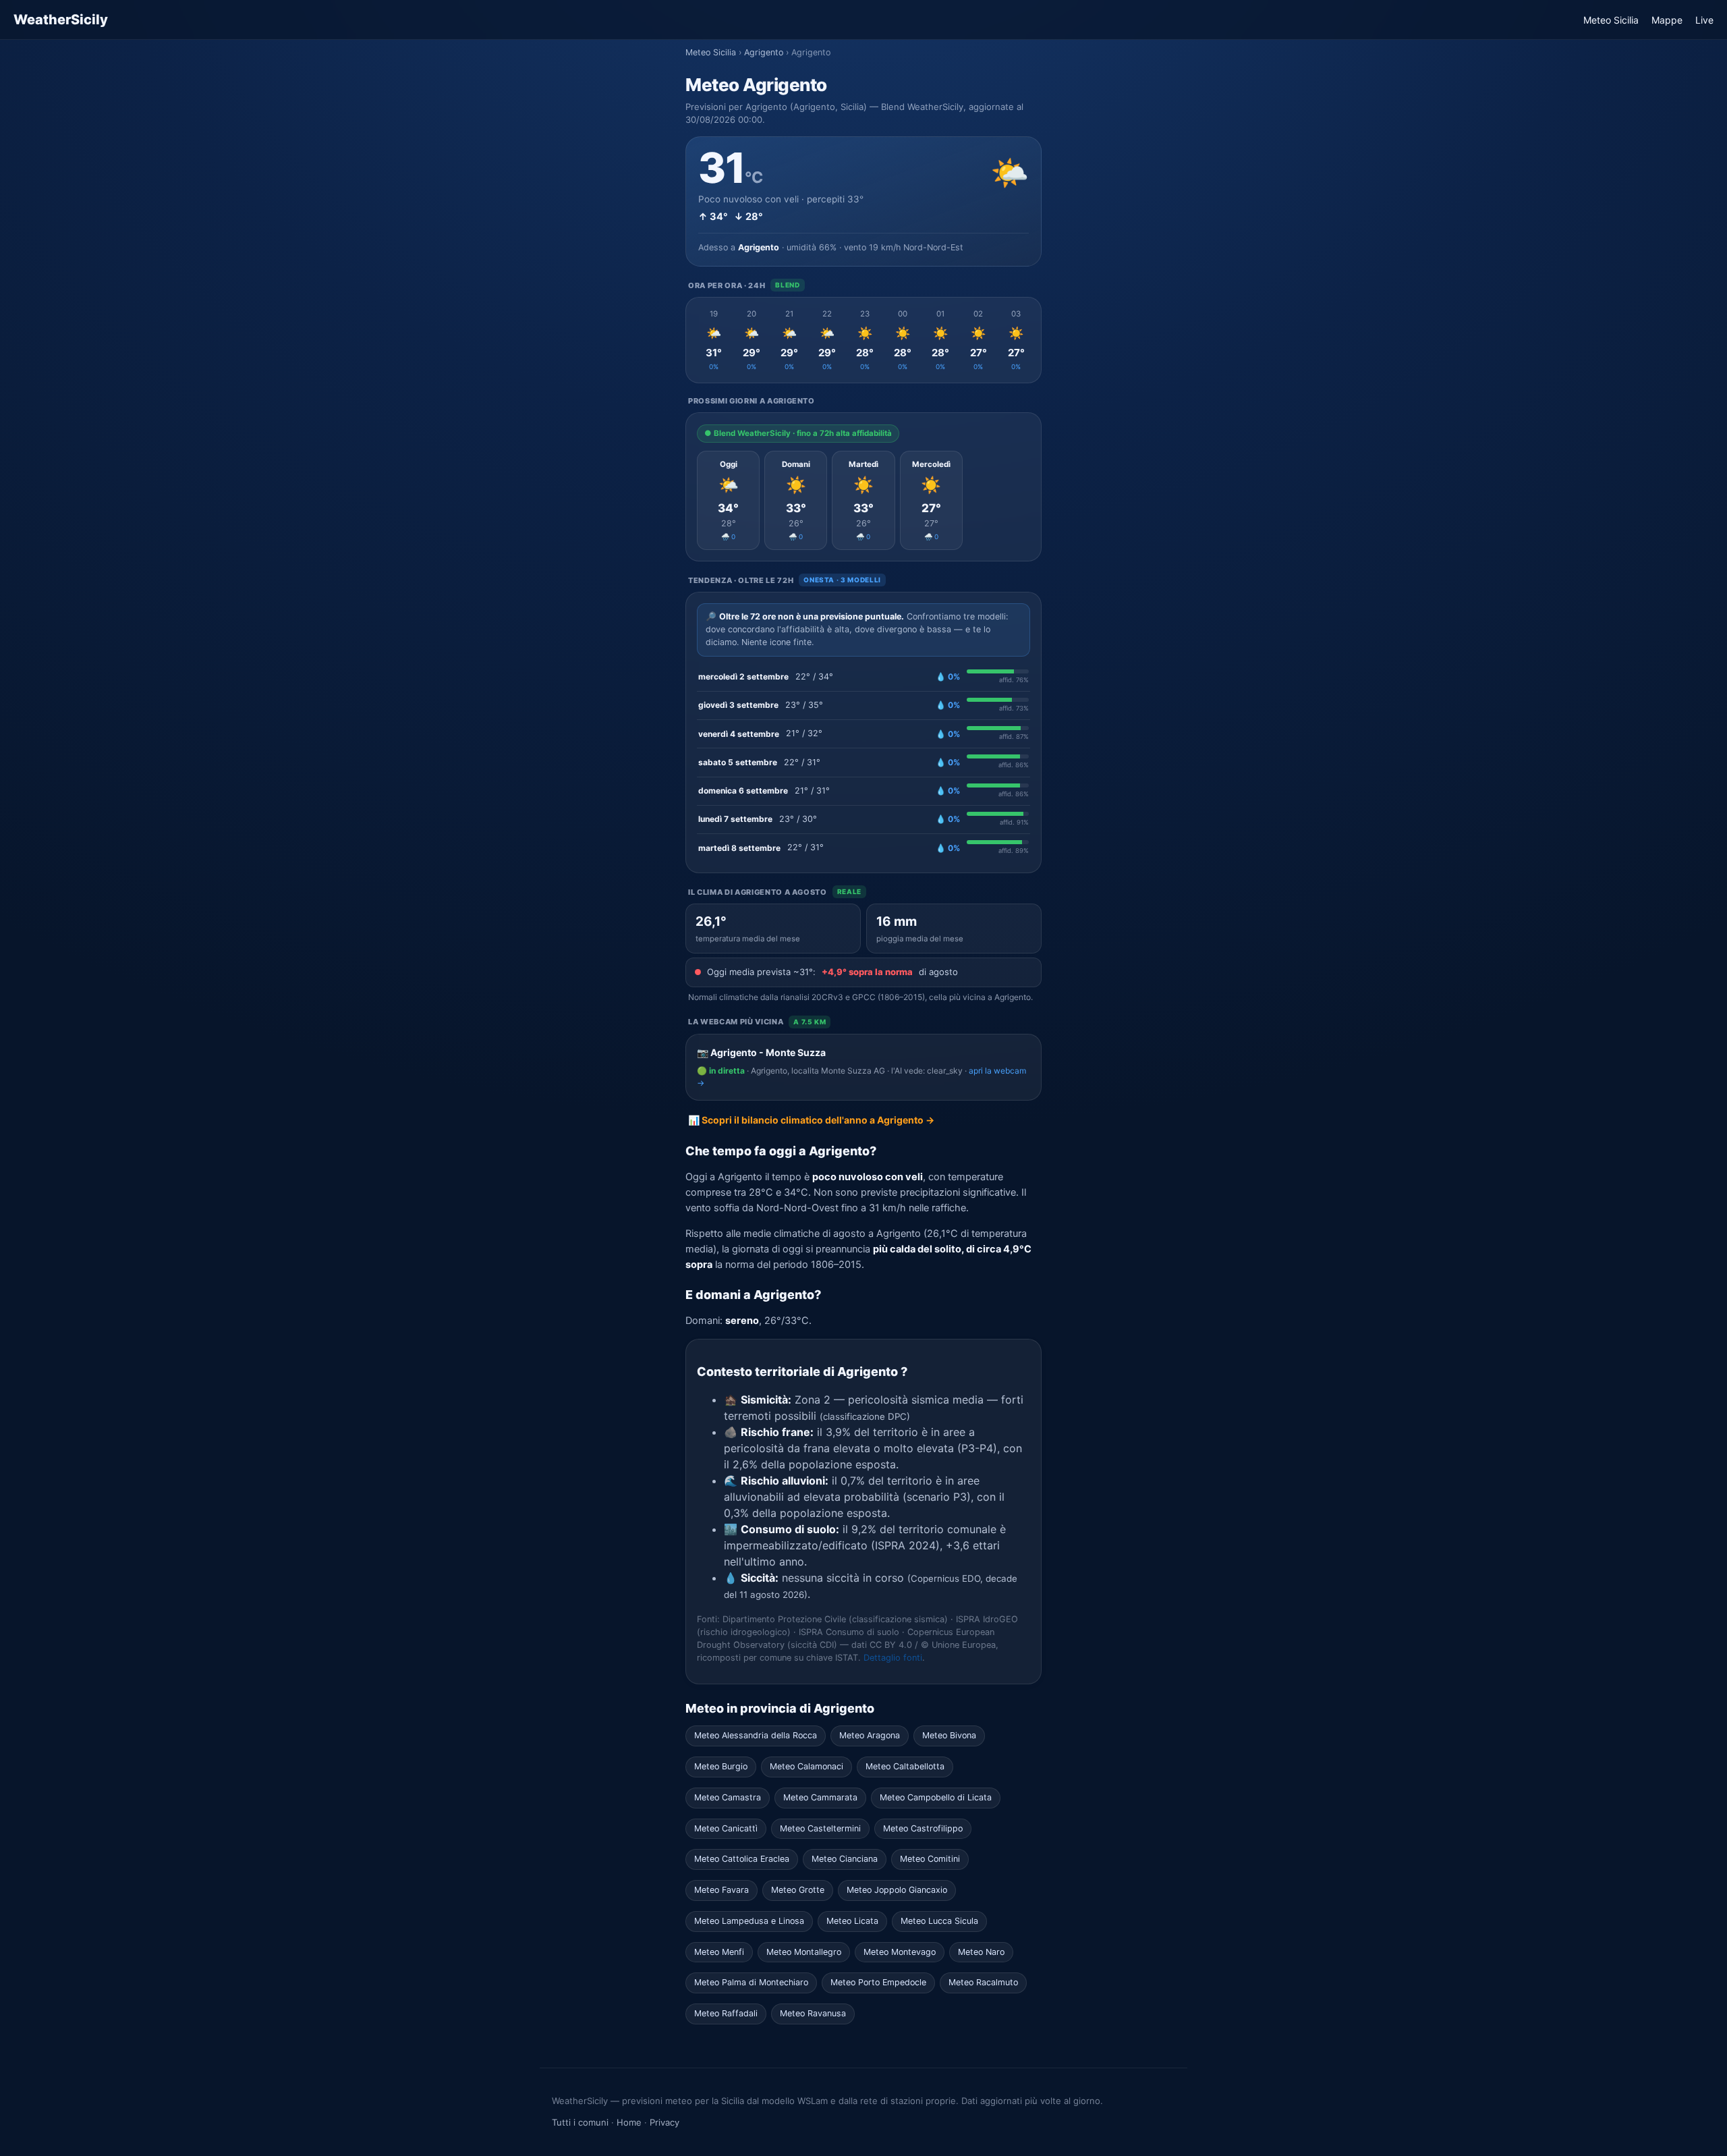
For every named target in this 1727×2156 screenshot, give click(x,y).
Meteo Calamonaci (806, 1766)
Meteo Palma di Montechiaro (751, 1982)
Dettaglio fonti (893, 1658)
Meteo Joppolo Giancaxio (897, 1890)
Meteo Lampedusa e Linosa (749, 1921)
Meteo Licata (852, 1921)
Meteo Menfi (719, 1952)
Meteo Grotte (798, 1890)
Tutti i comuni (580, 2122)
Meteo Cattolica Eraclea (742, 1859)
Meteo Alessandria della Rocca (756, 1735)
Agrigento (764, 52)
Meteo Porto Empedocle (878, 1982)
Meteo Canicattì (726, 1828)
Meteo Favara (721, 1890)
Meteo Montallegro (804, 1952)
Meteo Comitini (930, 1859)
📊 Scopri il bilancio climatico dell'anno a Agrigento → (811, 1120)
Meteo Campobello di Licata (936, 1797)
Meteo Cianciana (845, 1859)
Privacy (664, 2122)
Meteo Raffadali (726, 2013)
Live (1704, 20)
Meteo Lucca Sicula (939, 1921)
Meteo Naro (981, 1952)
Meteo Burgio (721, 1766)
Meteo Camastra (728, 1797)
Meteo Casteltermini (820, 1828)
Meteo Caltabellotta (905, 1766)
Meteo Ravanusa (813, 2013)
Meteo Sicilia (1611, 20)
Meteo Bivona (949, 1735)
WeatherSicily (61, 20)
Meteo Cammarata (820, 1797)
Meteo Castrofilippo (923, 1828)
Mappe (1667, 20)
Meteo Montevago (900, 1952)
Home (629, 2122)
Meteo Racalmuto (983, 1982)
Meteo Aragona (870, 1735)
